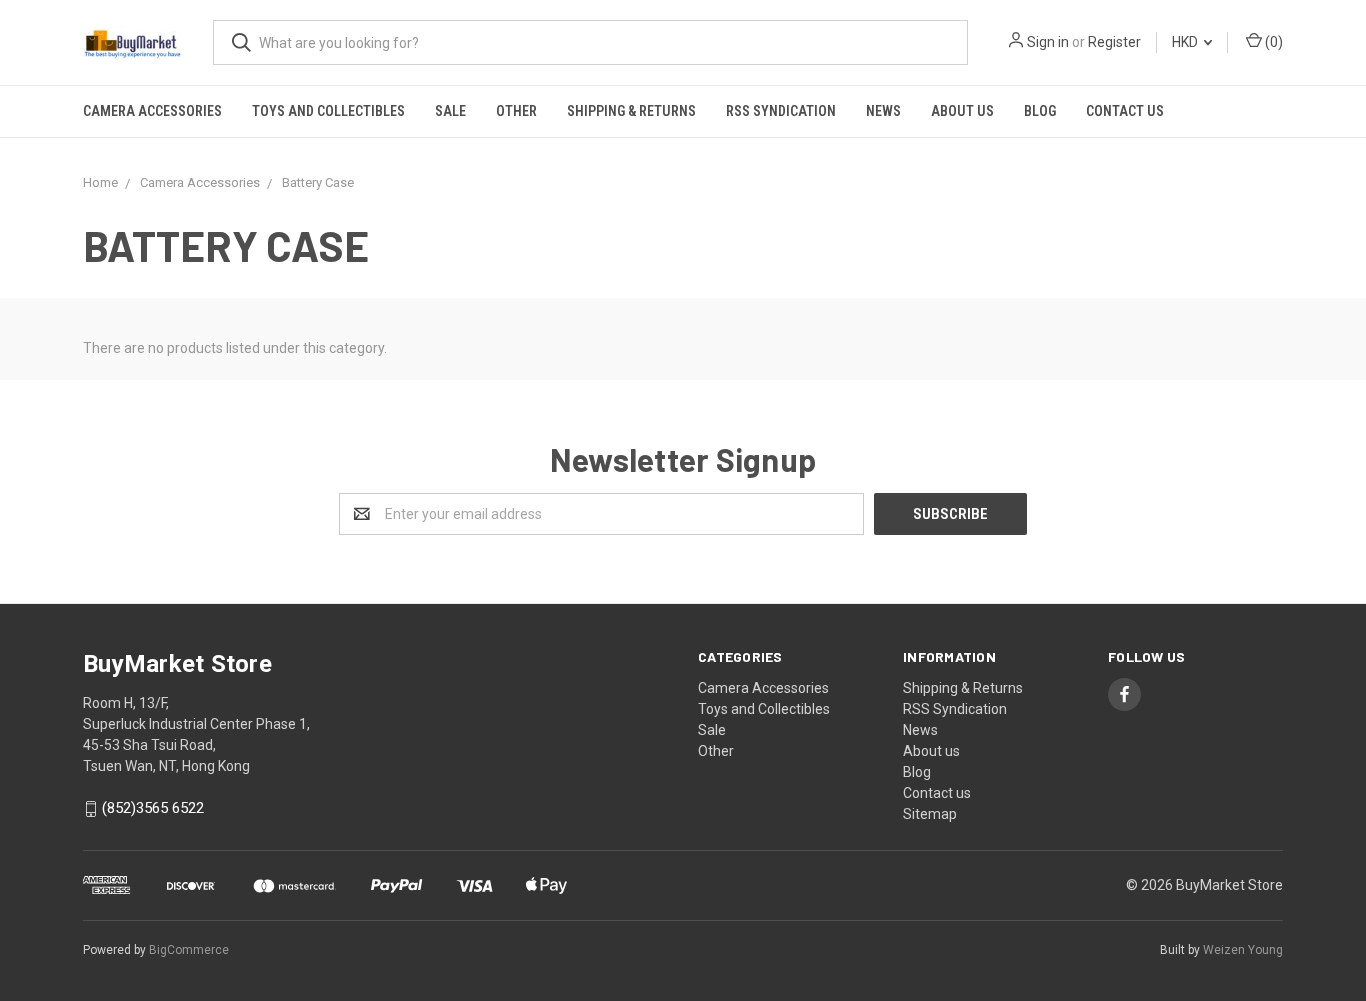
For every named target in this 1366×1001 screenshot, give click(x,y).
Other (516, 111)
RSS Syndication (781, 111)
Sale (450, 111)
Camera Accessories (152, 111)
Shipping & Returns (631, 111)
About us (962, 111)
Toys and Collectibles (328, 111)
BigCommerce (189, 950)
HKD (1186, 42)
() (1272, 42)
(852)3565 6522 (153, 809)
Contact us (1125, 111)
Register (1114, 42)
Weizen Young (1243, 950)
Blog (1040, 111)
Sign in (1048, 42)
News (883, 111)
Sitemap (930, 814)
